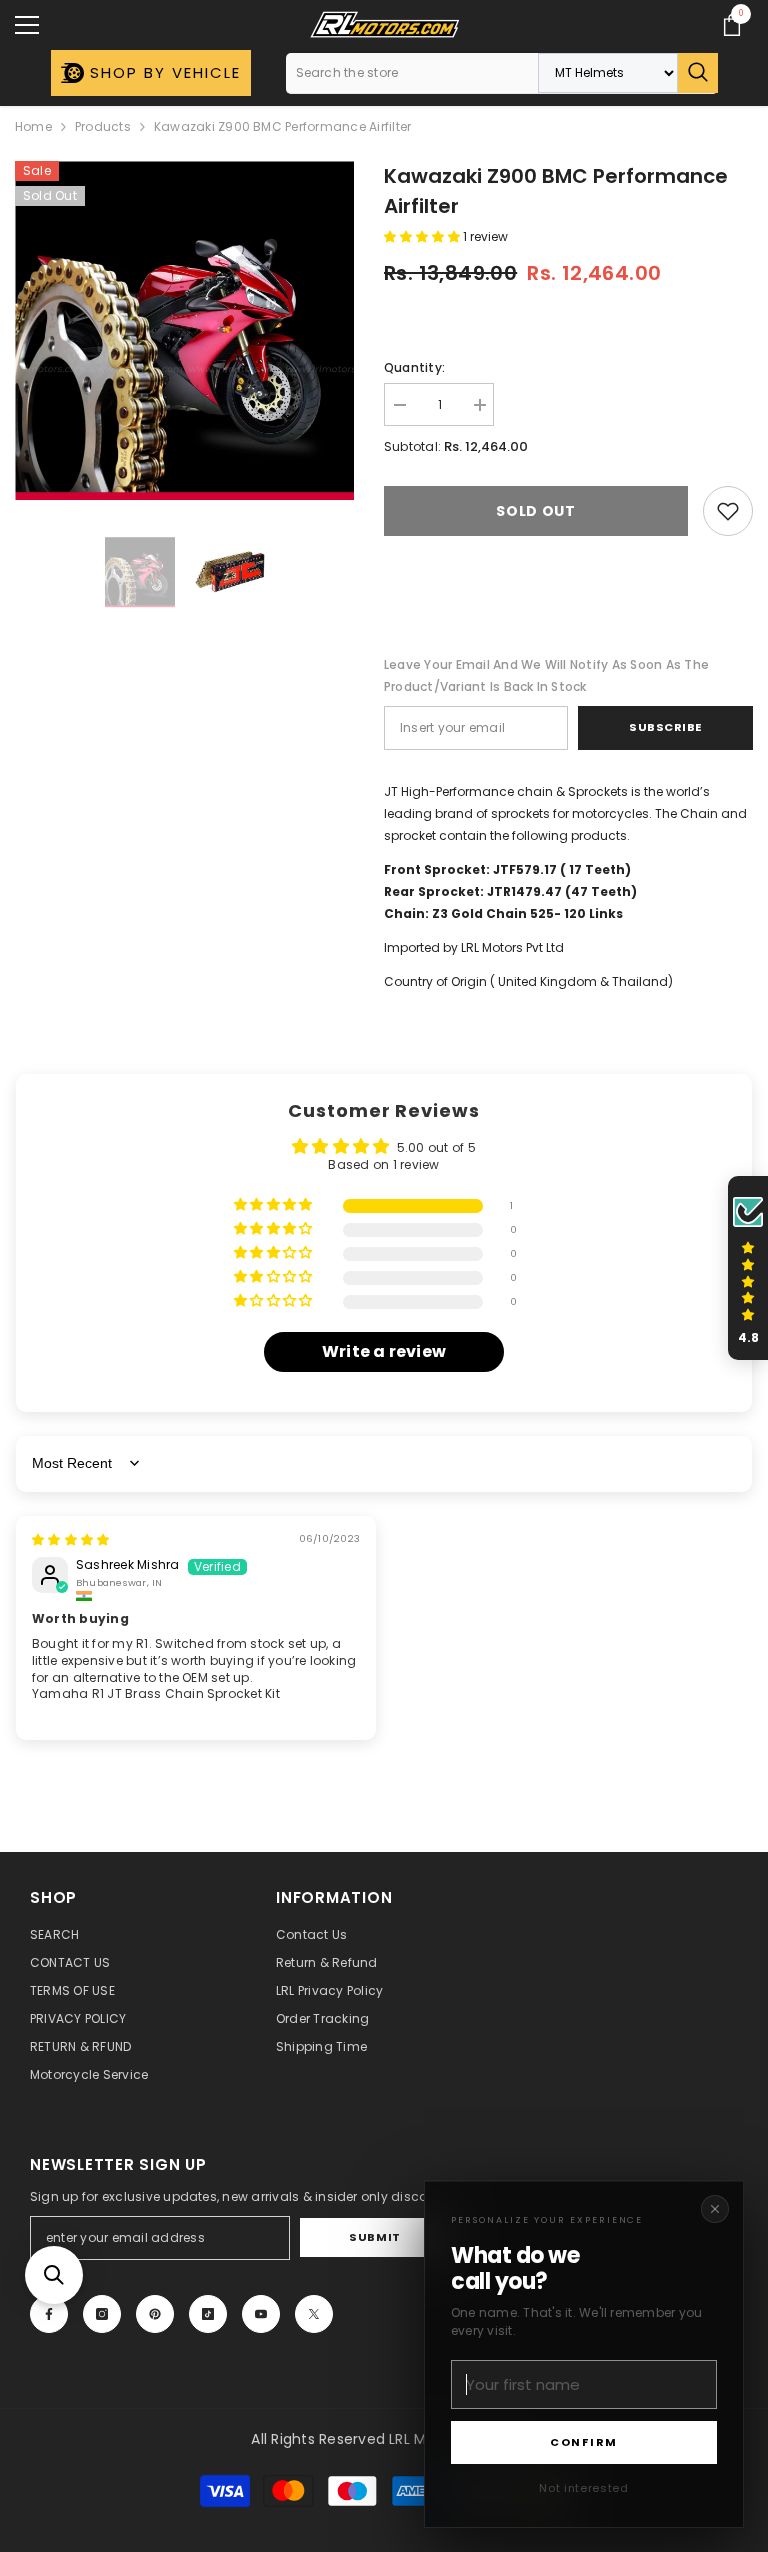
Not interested (583, 2488)
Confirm (584, 2442)
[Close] (715, 2209)
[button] (54, 2275)
